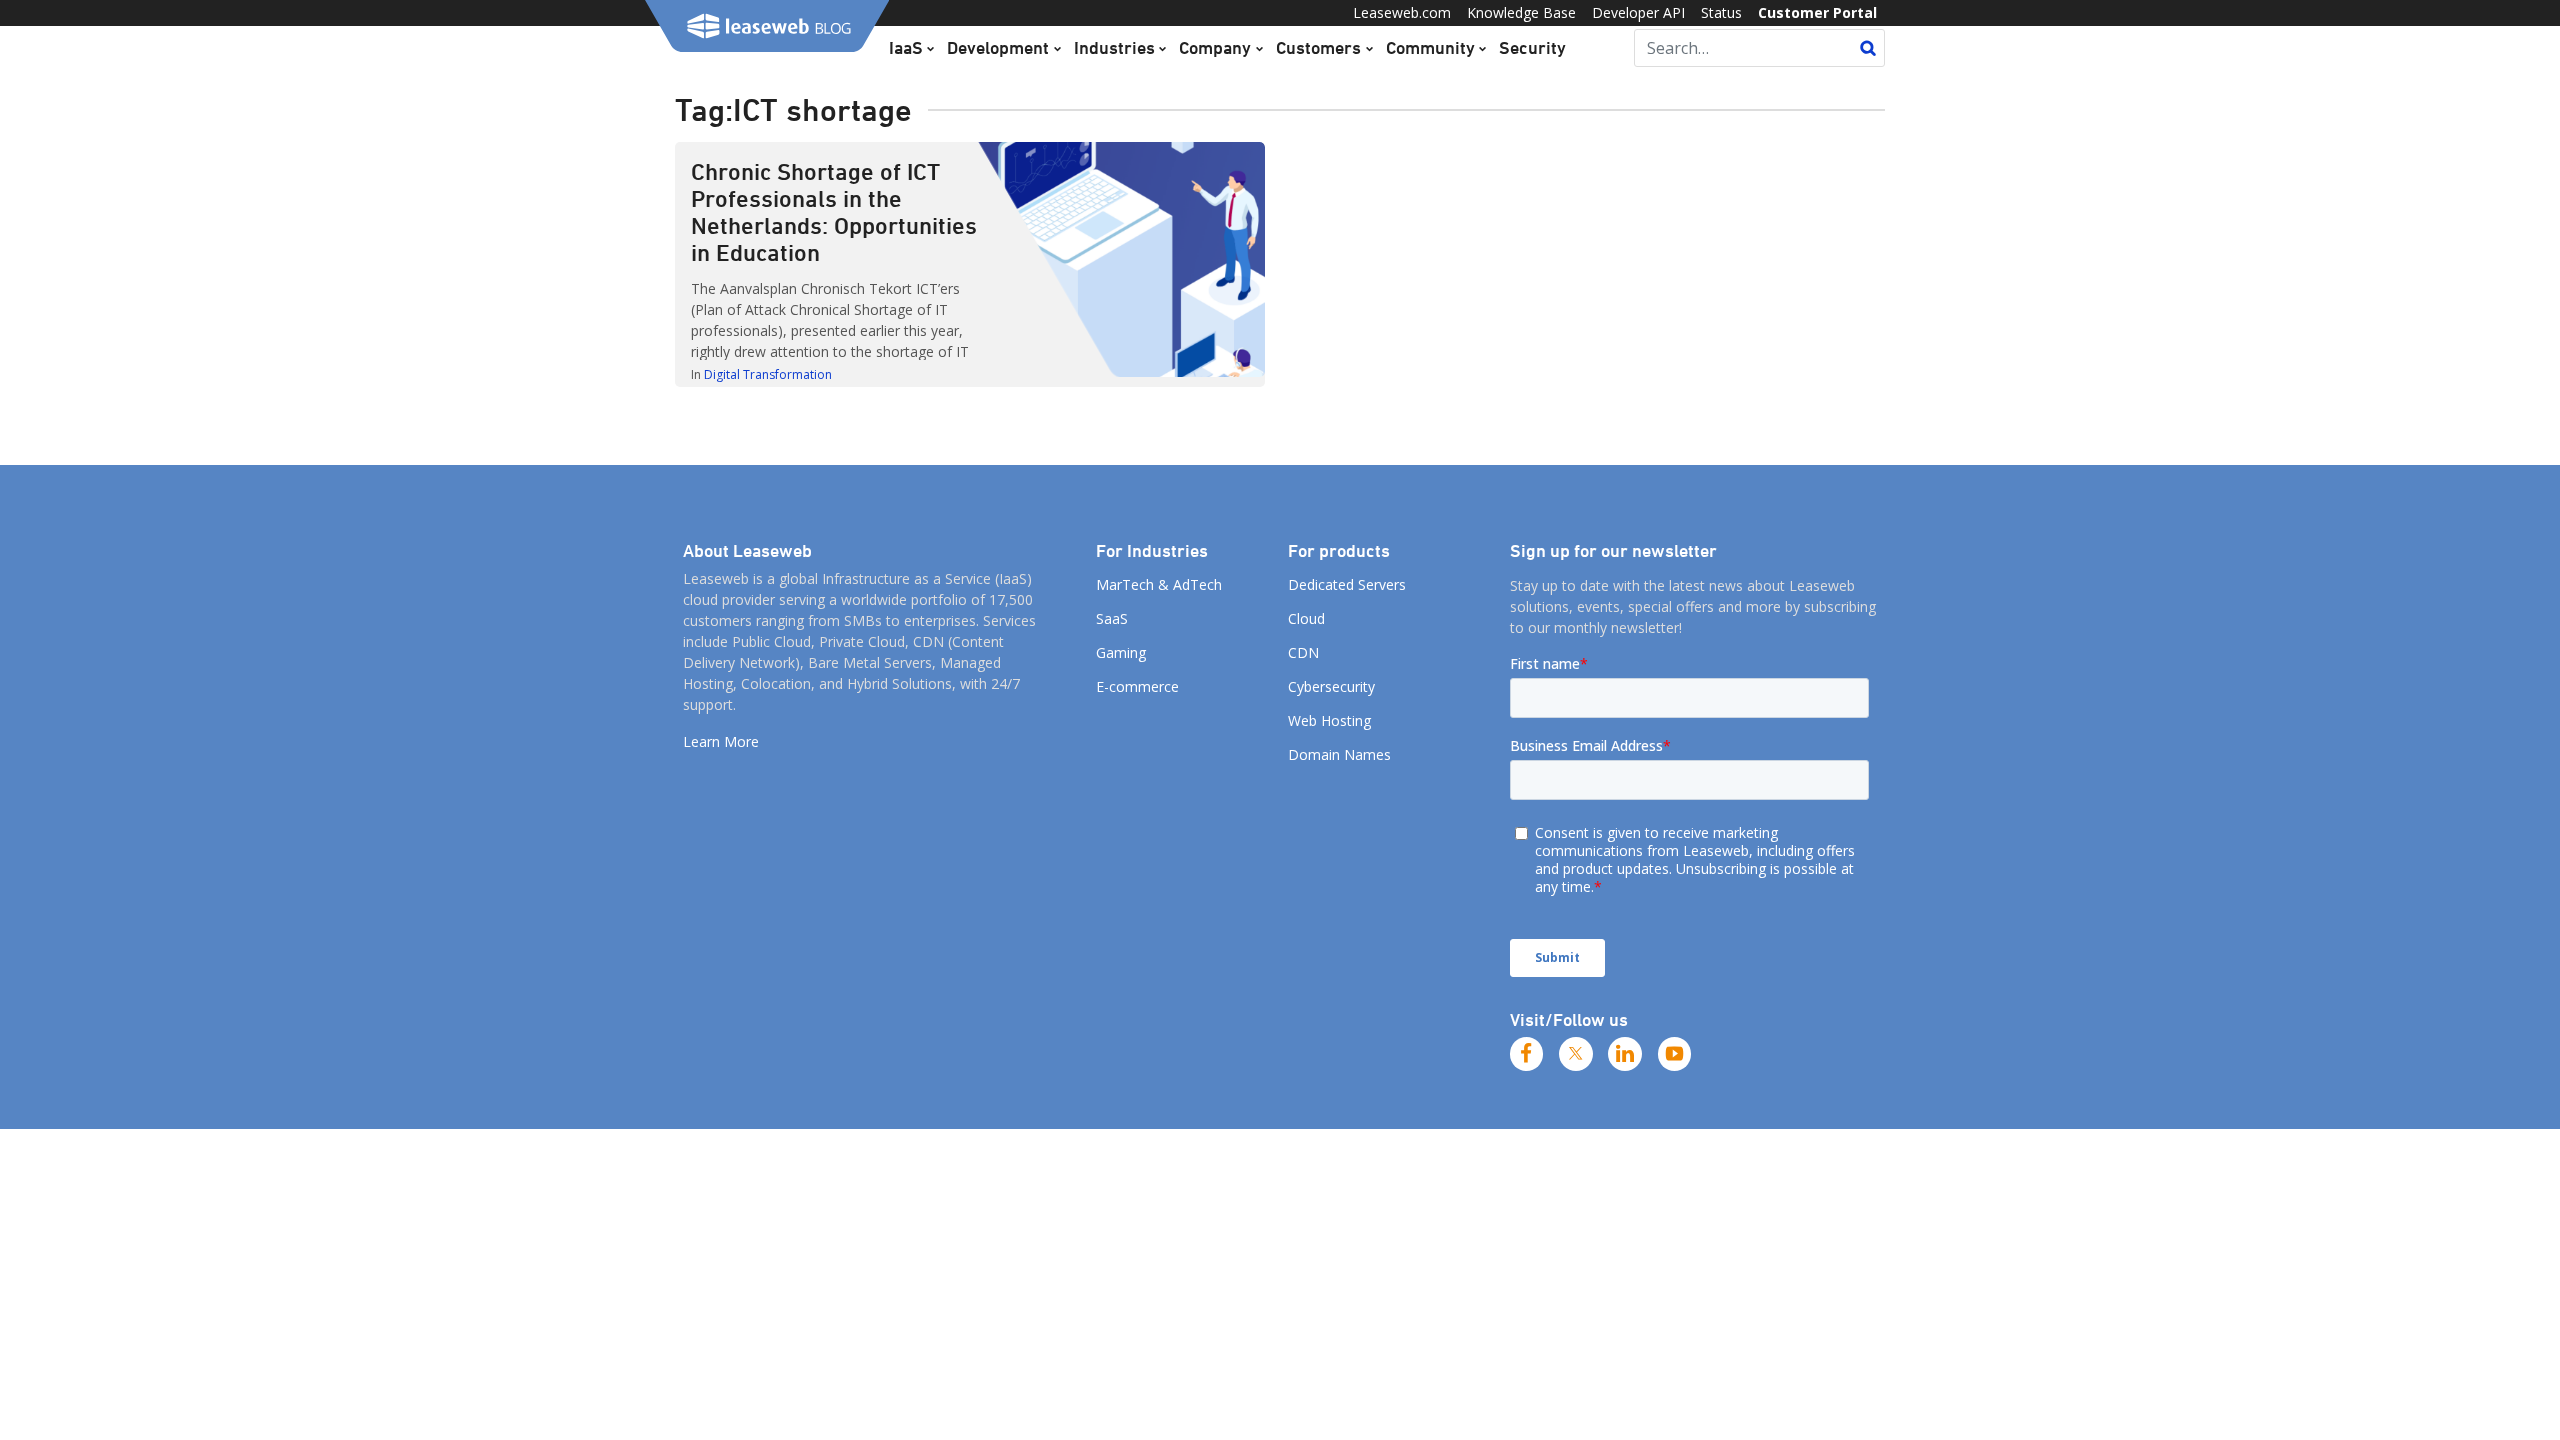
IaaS (906, 47)
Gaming (1121, 652)
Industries (1114, 47)
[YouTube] (1675, 1054)
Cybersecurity (1331, 686)
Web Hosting (1329, 720)
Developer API (1638, 12)
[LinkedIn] (1625, 1054)
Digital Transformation (768, 374)
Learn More (721, 741)
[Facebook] (1527, 1054)
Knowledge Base (1521, 12)
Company (1215, 47)
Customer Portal (1817, 12)
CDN (1303, 652)
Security (1532, 47)
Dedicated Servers (1347, 584)
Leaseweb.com (1402, 12)
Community (1430, 47)
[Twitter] (1576, 1054)
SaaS (1112, 618)
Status (1721, 12)
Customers (1318, 47)
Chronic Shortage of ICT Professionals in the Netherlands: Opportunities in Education (834, 211)
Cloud (1306, 618)
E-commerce (1137, 686)
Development (998, 47)
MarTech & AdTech (1159, 584)
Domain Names (1339, 754)
